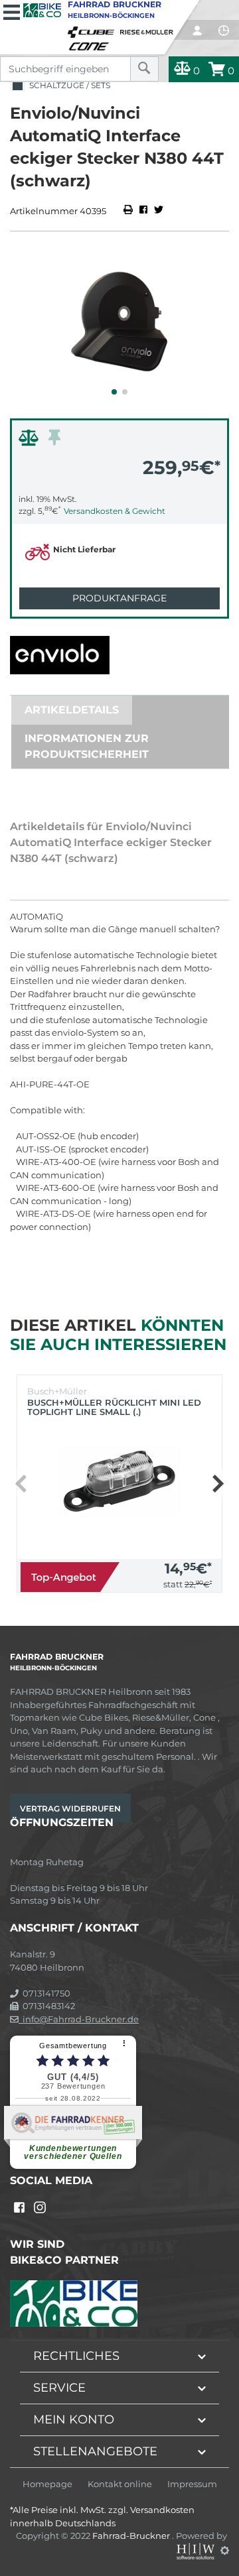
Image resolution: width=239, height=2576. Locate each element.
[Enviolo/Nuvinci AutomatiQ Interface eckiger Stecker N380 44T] (119, 322)
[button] (114, 392)
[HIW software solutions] (197, 2550)
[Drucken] (129, 211)
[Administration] (225, 2550)
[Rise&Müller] (149, 29)
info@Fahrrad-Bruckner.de (79, 2019)
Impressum (192, 2484)
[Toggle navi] (12, 11)
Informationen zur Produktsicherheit (87, 746)
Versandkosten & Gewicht (115, 511)
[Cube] (93, 29)
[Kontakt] (224, 31)
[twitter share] (159, 211)
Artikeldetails (72, 710)
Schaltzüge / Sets (68, 85)
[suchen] (144, 69)
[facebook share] (143, 211)
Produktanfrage (119, 598)
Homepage (47, 2484)
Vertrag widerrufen (70, 1809)
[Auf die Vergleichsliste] (31, 441)
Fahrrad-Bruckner (132, 2536)
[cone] (91, 44)
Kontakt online (120, 2484)
